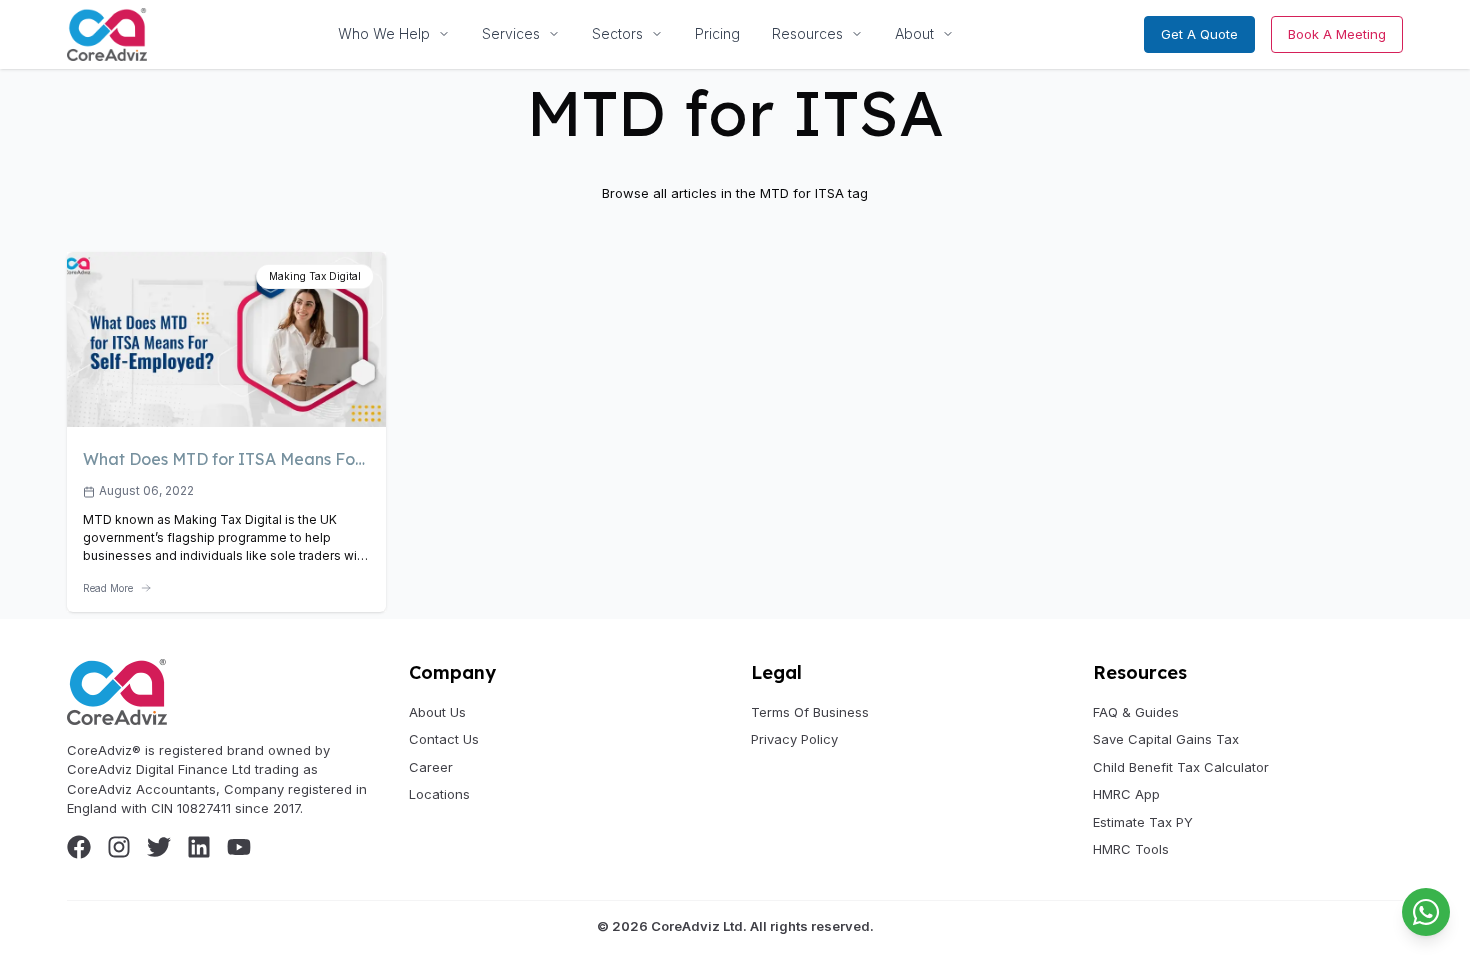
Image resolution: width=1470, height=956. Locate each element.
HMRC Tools (1131, 849)
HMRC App (1126, 794)
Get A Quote (1199, 34)
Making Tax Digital (315, 276)
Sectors (617, 33)
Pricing (717, 33)
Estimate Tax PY (1143, 822)
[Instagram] (119, 847)
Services (511, 33)
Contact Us (444, 739)
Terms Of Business (810, 712)
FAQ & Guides (1136, 712)
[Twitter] (159, 847)
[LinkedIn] (199, 847)
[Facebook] (79, 847)
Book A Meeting (1337, 34)
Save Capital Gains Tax (1166, 739)
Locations (439, 794)
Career (431, 767)
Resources (807, 33)
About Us (437, 712)
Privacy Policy (794, 739)
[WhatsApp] (1426, 912)
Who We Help (384, 33)
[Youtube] (239, 847)
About (914, 33)
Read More (108, 588)
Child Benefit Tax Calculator (1181, 767)
